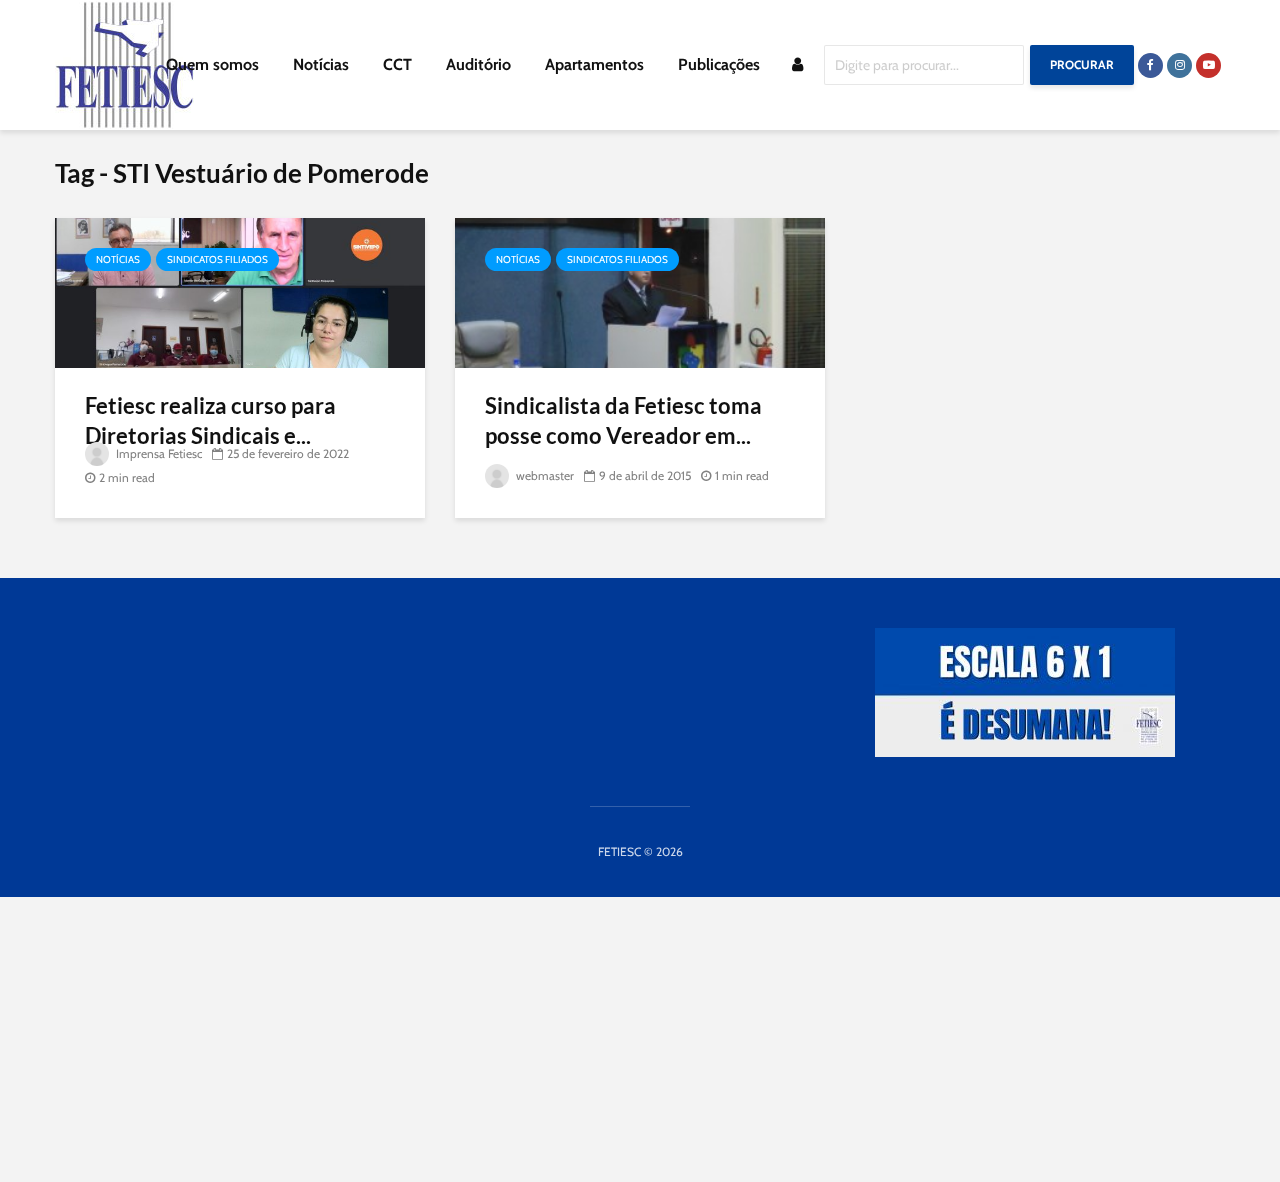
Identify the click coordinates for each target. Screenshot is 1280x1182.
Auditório (478, 64)
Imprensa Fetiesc (157, 453)
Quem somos (212, 64)
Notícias (321, 64)
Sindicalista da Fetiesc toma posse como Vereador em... (623, 420)
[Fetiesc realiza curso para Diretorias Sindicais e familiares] (240, 291)
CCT (397, 64)
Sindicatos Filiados (217, 259)
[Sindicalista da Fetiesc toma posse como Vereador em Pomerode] (640, 291)
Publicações (719, 64)
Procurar (1082, 64)
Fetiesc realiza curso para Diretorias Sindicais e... (210, 420)
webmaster (543, 475)
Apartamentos (594, 64)
